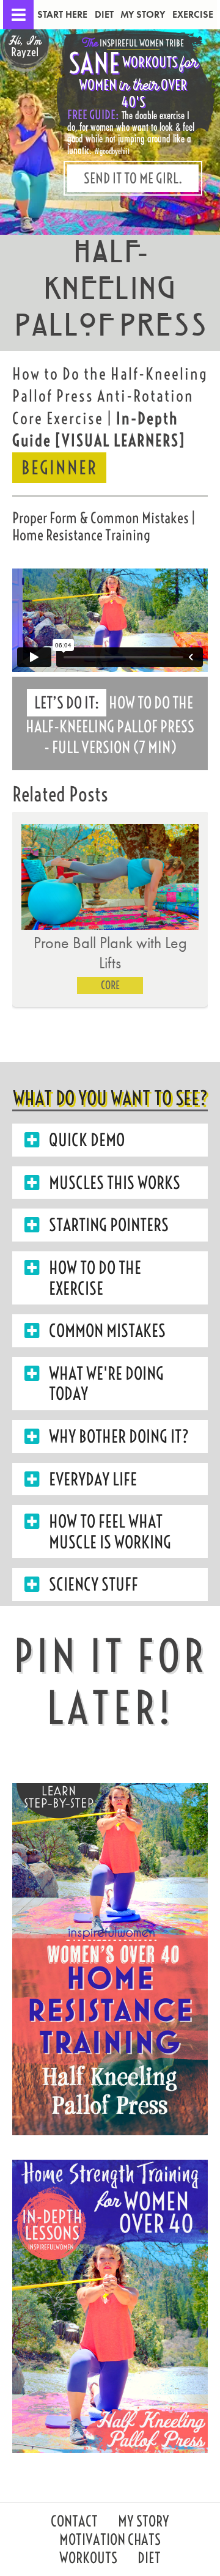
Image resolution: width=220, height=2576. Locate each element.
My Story (143, 14)
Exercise (193, 14)
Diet (104, 14)
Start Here (62, 14)
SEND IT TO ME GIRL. (133, 178)
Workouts (88, 2559)
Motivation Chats (110, 2541)
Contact (74, 2523)
